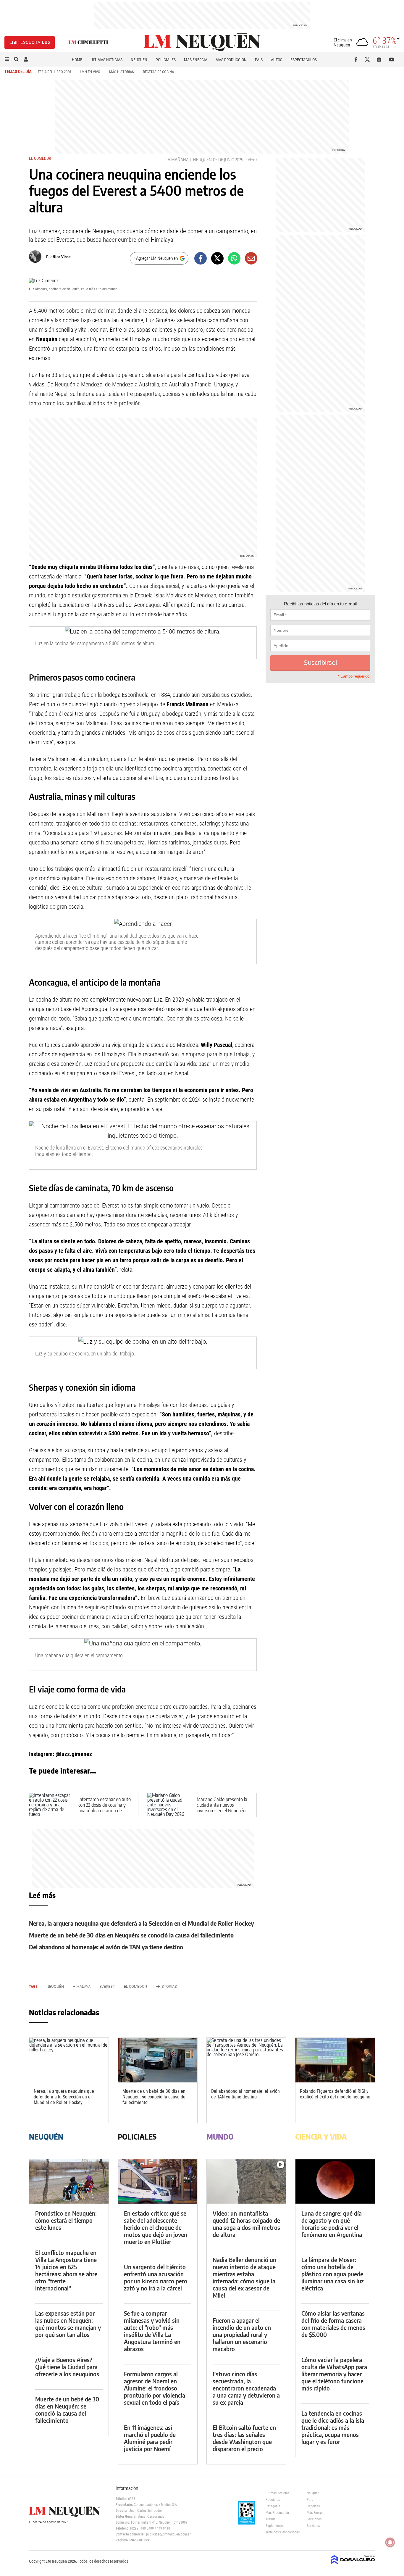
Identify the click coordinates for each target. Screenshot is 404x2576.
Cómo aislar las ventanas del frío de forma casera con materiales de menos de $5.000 (333, 2324)
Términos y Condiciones (282, 2532)
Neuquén (139, 60)
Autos (277, 60)
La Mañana (177, 160)
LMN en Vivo (90, 72)
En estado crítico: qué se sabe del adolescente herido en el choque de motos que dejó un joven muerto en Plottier (156, 2227)
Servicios (313, 2526)
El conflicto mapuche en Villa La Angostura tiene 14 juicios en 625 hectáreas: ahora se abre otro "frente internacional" (66, 2270)
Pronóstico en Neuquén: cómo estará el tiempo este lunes (66, 2220)
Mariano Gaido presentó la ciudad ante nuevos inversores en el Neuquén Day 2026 (222, 1808)
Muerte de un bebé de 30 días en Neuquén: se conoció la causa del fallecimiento (131, 1935)
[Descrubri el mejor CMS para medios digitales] (353, 2565)
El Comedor (40, 158)
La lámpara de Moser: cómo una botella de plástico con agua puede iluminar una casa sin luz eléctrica (333, 2274)
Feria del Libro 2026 (54, 72)
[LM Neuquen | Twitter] (369, 59)
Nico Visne (62, 257)
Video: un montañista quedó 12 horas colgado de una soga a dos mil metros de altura (246, 2224)
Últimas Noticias (106, 60)
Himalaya (82, 1986)
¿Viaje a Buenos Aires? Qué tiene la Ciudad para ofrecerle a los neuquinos (67, 2367)
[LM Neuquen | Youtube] (392, 59)
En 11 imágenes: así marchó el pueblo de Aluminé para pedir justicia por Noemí (150, 2438)
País (259, 60)
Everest (107, 1986)
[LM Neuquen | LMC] (88, 42)
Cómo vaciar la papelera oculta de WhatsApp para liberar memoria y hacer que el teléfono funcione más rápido (334, 2374)
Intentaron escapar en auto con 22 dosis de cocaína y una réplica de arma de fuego (105, 1808)
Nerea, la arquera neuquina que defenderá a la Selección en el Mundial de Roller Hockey (142, 1923)
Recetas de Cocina (158, 72)
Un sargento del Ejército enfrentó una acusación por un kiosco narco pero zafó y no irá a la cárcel (156, 2277)
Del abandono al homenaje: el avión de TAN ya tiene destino (106, 1947)
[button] (7, 59)
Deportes (313, 2506)
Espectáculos (304, 60)
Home (77, 60)
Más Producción (231, 60)
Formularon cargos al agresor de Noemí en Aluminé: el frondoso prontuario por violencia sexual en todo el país (155, 2388)
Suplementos (275, 2526)
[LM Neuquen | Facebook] (357, 59)
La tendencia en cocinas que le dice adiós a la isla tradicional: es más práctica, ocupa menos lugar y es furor (333, 2427)
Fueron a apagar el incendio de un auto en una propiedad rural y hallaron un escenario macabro (242, 2334)
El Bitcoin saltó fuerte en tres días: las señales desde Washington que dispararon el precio (244, 2438)
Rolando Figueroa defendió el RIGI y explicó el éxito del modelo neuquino (335, 2094)
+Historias (166, 1986)
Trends (270, 2519)
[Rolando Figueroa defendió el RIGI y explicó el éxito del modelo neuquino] (335, 2060)
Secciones (314, 2519)
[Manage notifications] (390, 2542)
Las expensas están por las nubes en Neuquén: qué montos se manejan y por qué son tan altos (68, 2324)
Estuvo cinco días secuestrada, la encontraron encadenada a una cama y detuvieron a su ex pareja (246, 2388)
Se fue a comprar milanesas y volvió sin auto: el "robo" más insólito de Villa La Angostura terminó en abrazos (152, 2331)
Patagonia (273, 2506)
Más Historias (122, 72)
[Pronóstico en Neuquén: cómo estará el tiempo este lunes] (69, 2181)
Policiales (166, 60)
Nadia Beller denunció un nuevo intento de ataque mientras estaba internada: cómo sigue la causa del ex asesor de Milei (244, 2277)
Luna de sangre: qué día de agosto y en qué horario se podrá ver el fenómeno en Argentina (332, 2224)
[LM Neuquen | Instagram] (380, 59)
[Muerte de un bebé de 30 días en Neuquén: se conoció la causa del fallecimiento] (158, 2060)
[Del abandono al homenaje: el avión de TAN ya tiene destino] (246, 2060)
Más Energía (196, 60)
